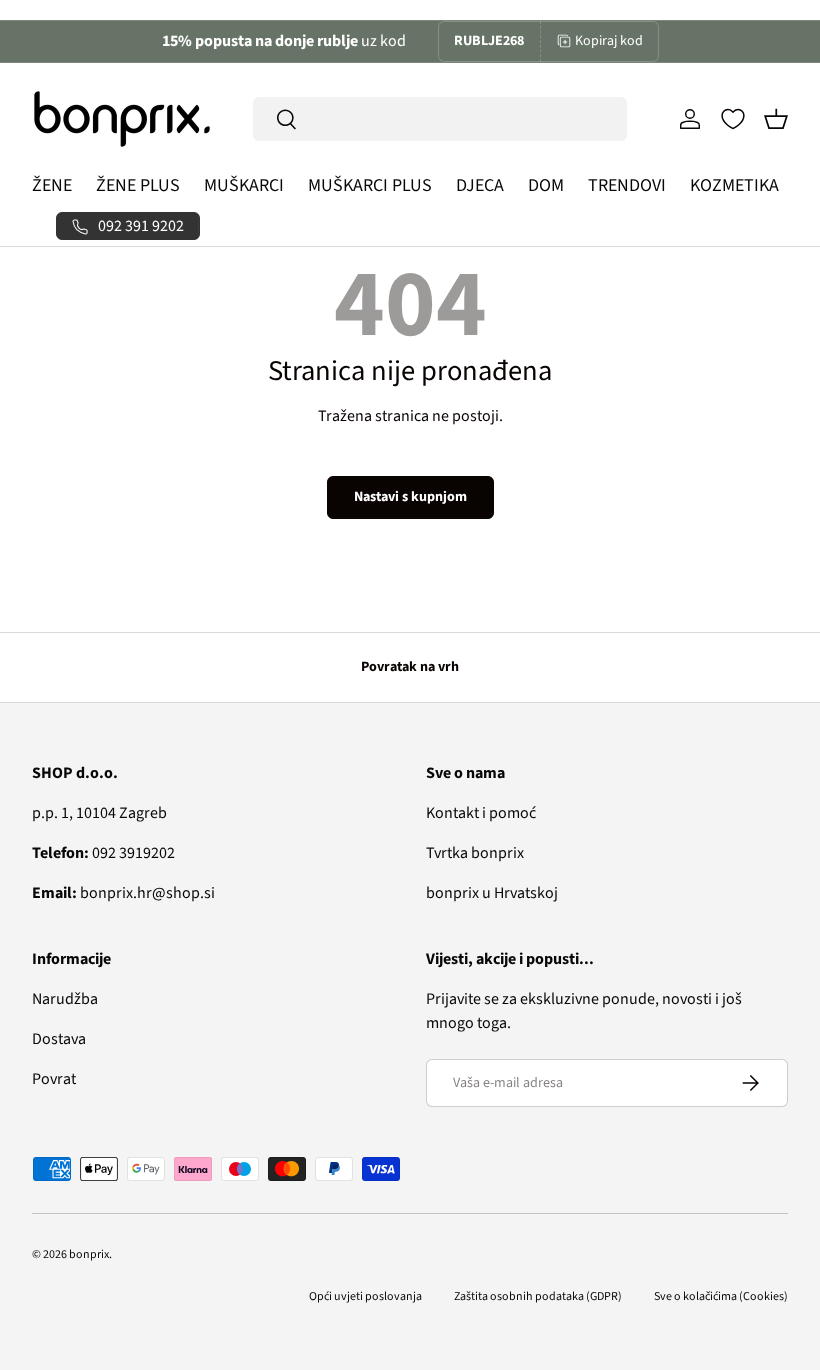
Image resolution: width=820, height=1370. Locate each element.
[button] (776, 119)
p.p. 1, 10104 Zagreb (99, 813)
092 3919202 (103, 853)
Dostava (59, 1039)
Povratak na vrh (410, 667)
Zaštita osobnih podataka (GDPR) (538, 1296)
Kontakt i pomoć (481, 813)
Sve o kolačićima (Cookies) (721, 1296)
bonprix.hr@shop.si (123, 893)
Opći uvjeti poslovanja (365, 1296)
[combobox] (440, 119)
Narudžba (65, 999)
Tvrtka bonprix (475, 853)
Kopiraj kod (609, 41)
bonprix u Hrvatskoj (492, 893)
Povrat (54, 1079)
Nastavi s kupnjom (410, 497)
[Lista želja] (733, 119)
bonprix (89, 1254)
